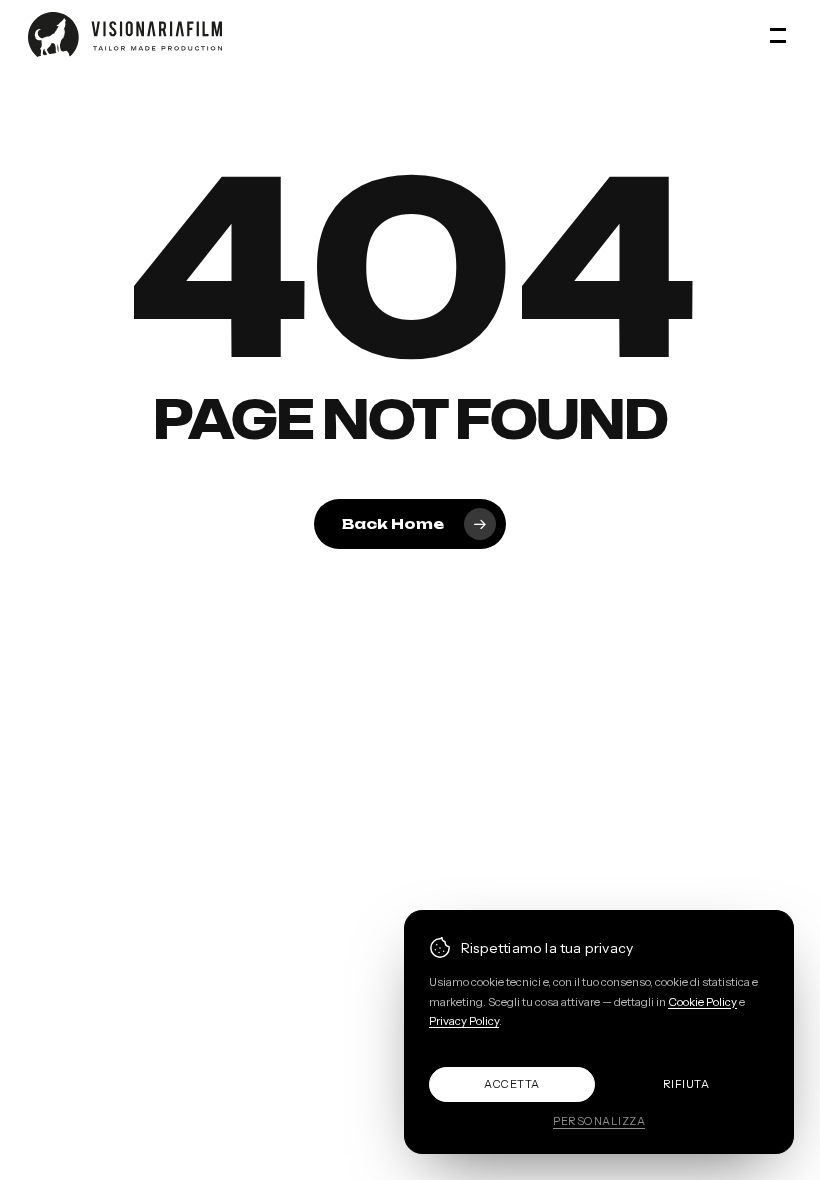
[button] (781, 35)
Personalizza (599, 1121)
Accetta (512, 1084)
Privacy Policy (464, 1021)
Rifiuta (686, 1084)
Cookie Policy (702, 1002)
